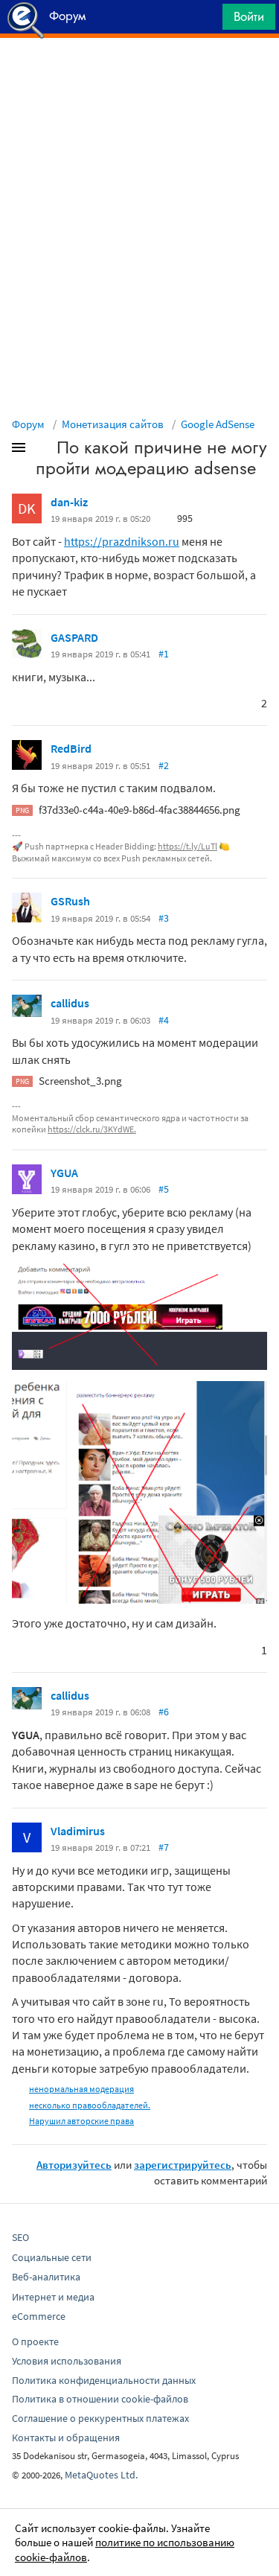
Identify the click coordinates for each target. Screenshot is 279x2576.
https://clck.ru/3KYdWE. (92, 1129)
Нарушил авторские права (81, 2121)
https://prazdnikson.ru (122, 541)
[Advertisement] (139, 75)
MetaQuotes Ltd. (101, 2475)
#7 (164, 1847)
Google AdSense (218, 424)
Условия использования (67, 2361)
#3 (164, 918)
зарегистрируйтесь (183, 2165)
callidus (70, 1003)
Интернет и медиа (53, 2297)
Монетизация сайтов (113, 424)
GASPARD (74, 637)
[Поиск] (206, 20)
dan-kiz (69, 502)
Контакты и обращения (66, 2438)
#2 (164, 765)
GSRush (70, 901)
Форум (28, 424)
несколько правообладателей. (90, 2105)
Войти (249, 16)
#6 (164, 1712)
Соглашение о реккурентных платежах (100, 2418)
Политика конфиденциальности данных (104, 2380)
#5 (164, 1189)
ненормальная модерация (81, 2089)
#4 (164, 1020)
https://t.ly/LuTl (187, 846)
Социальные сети (52, 2257)
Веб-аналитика (46, 2277)
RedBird (71, 748)
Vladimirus (78, 1831)
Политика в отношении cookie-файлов (100, 2399)
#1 (164, 654)
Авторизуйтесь (74, 2165)
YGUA (64, 1173)
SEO (20, 2237)
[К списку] (43, 450)
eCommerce (39, 2316)
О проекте (35, 2341)
